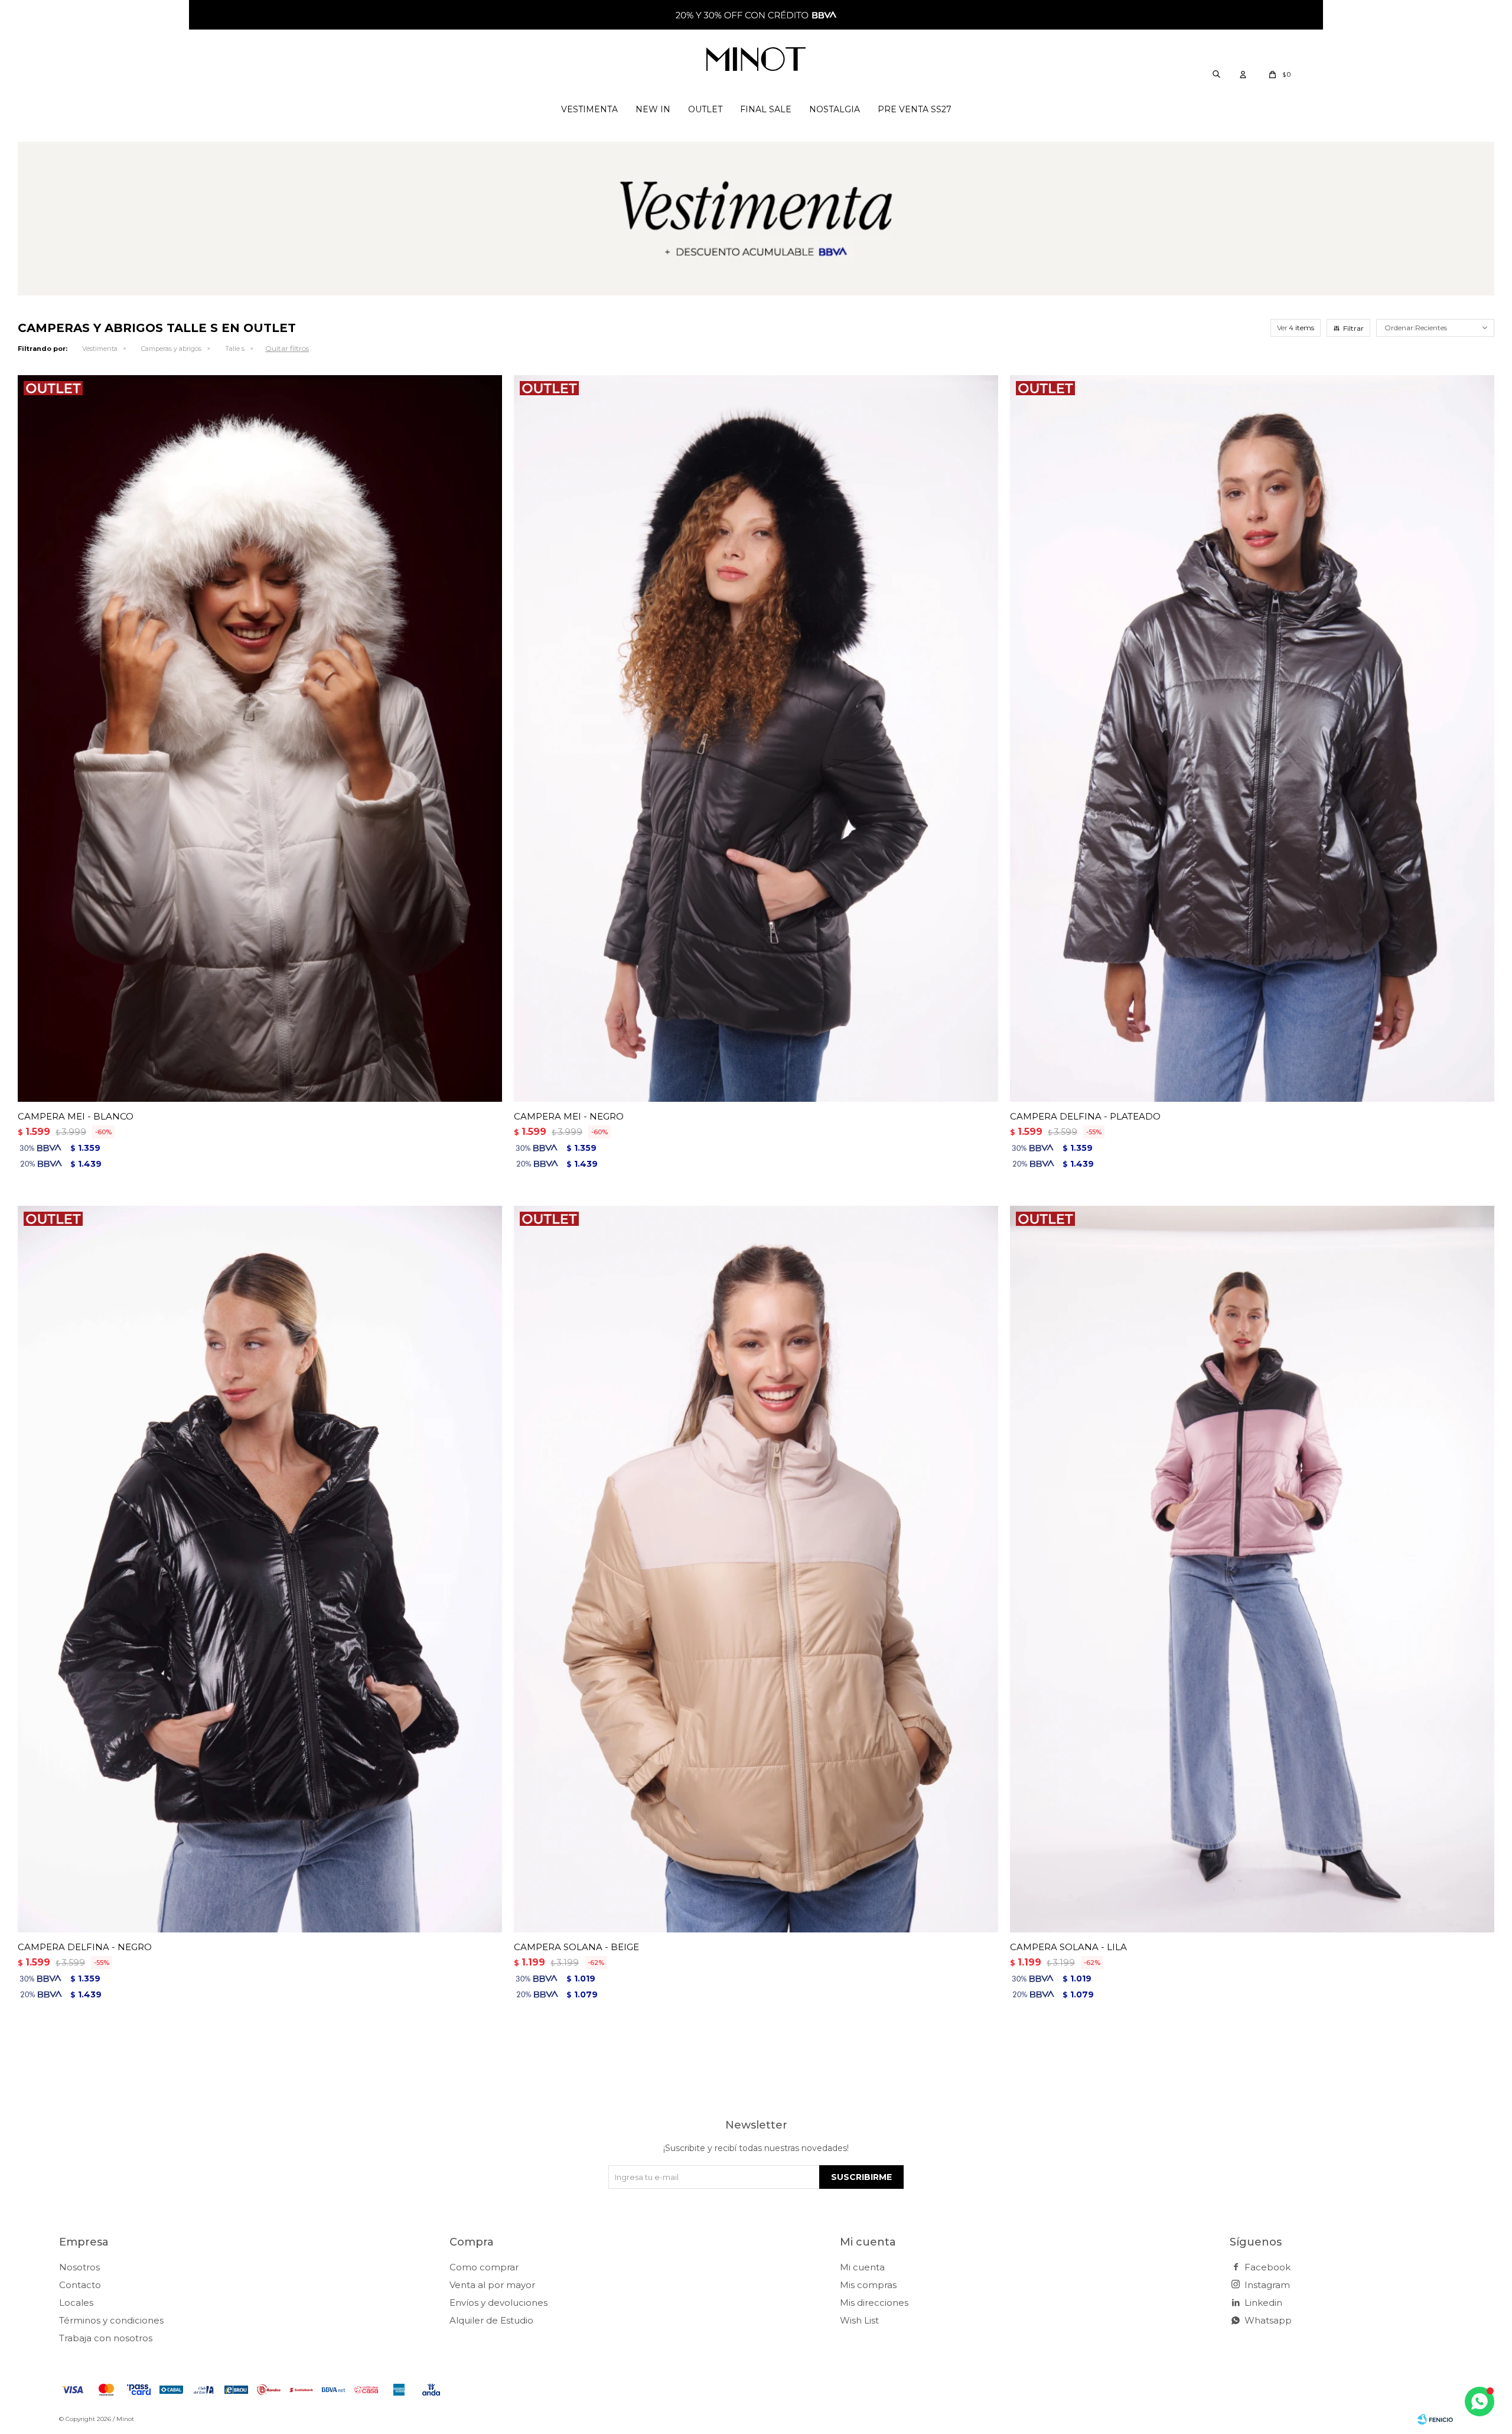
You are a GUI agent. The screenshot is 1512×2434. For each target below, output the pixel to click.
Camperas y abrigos (171, 349)
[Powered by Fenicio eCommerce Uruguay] (1435, 2419)
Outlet (705, 109)
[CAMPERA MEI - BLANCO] (260, 738)
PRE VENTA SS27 (915, 109)
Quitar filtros (287, 348)
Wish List (859, 2320)
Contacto (80, 2285)
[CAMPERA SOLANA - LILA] (1252, 1569)
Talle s (235, 349)
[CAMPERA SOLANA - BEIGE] (756, 1569)
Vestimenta (589, 109)
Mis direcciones (874, 2303)
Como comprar (484, 2267)
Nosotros (79, 2267)
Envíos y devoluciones (498, 2303)
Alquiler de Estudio (491, 2320)
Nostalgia (835, 109)
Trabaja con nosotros (106, 2338)
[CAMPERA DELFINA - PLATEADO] (1252, 738)
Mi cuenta (862, 2267)
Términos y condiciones (111, 2320)
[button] (1216, 74)
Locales (76, 2303)
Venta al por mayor (492, 2285)
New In (653, 109)
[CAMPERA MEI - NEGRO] (756, 738)
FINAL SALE (766, 109)
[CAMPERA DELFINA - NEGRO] (260, 1569)
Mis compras (868, 2285)
